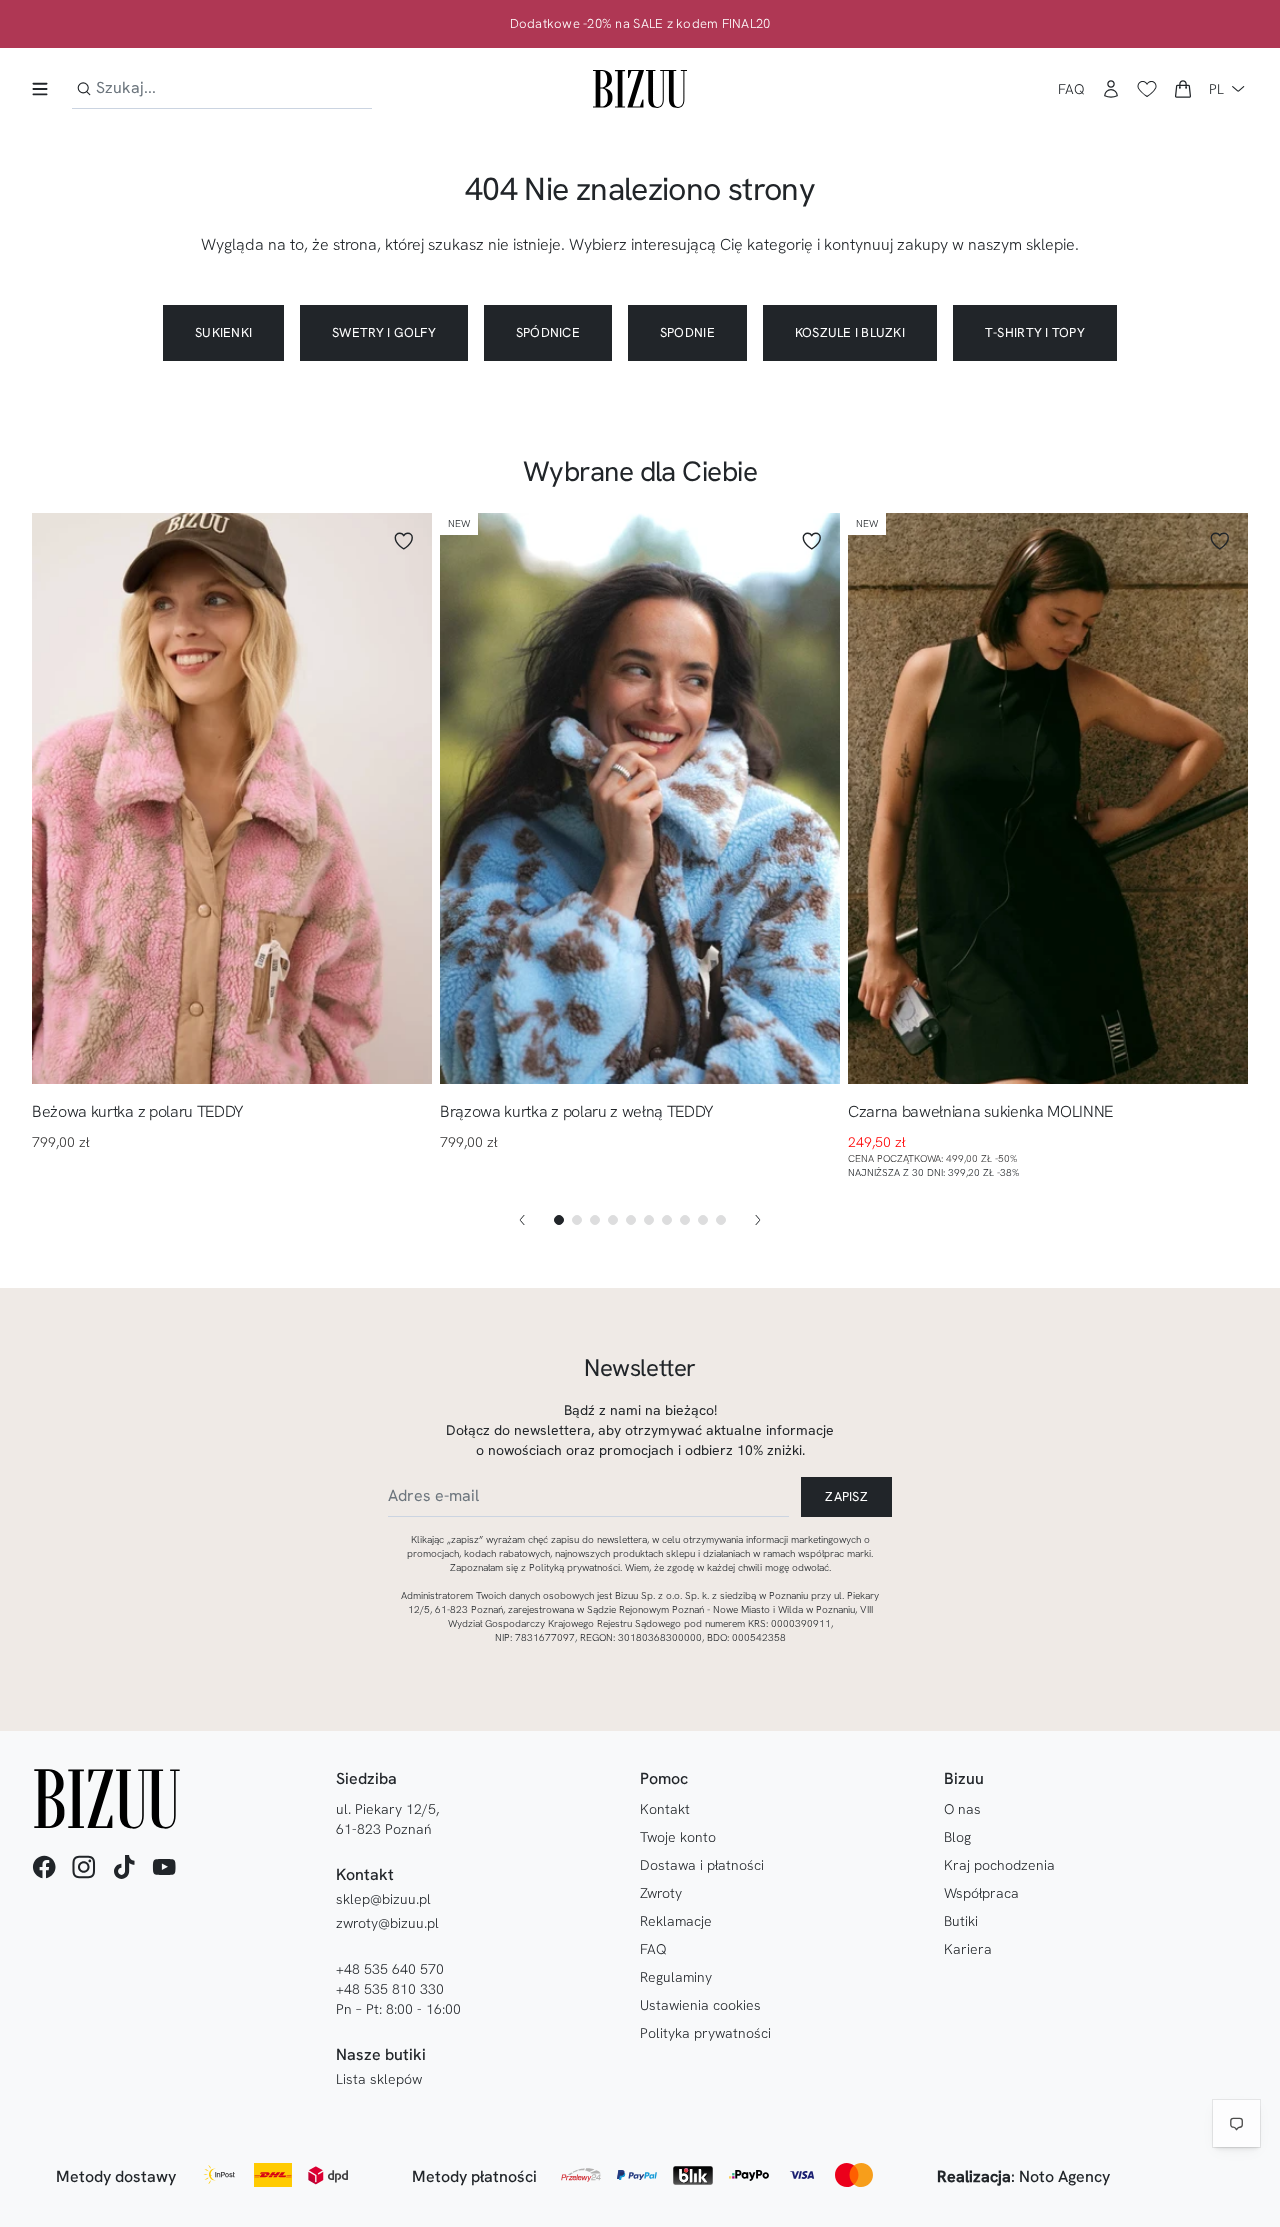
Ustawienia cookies (700, 2005)
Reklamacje (676, 1921)
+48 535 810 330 (390, 1989)
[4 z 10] (613, 1220)
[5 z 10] (631, 1220)
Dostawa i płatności (702, 1865)
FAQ (1071, 89)
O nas (962, 1809)
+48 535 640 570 (390, 1969)
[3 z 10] (595, 1220)
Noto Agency (1064, 2176)
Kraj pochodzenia (999, 1865)
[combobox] (222, 88)
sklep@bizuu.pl (383, 1899)
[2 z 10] (577, 1220)
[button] (1183, 89)
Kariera (968, 1949)
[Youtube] (164, 1867)
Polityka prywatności (705, 2033)
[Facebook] (44, 1867)
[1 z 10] (559, 1220)
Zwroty (661, 1893)
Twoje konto (678, 1837)
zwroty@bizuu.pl (387, 1923)
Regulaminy (676, 1977)
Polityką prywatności (574, 1567)
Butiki (961, 1921)
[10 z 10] (721, 1220)
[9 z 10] (703, 1220)
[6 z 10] (649, 1220)
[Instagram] (84, 1867)
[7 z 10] (667, 1220)
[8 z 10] (685, 1220)
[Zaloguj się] (1111, 89)
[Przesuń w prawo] (758, 1220)
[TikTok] (124, 1867)
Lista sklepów (379, 2079)
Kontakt (665, 1809)
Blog (957, 1837)
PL (1216, 89)
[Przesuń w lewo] (522, 1220)
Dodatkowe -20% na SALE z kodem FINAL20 (640, 24)
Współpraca (981, 1893)
